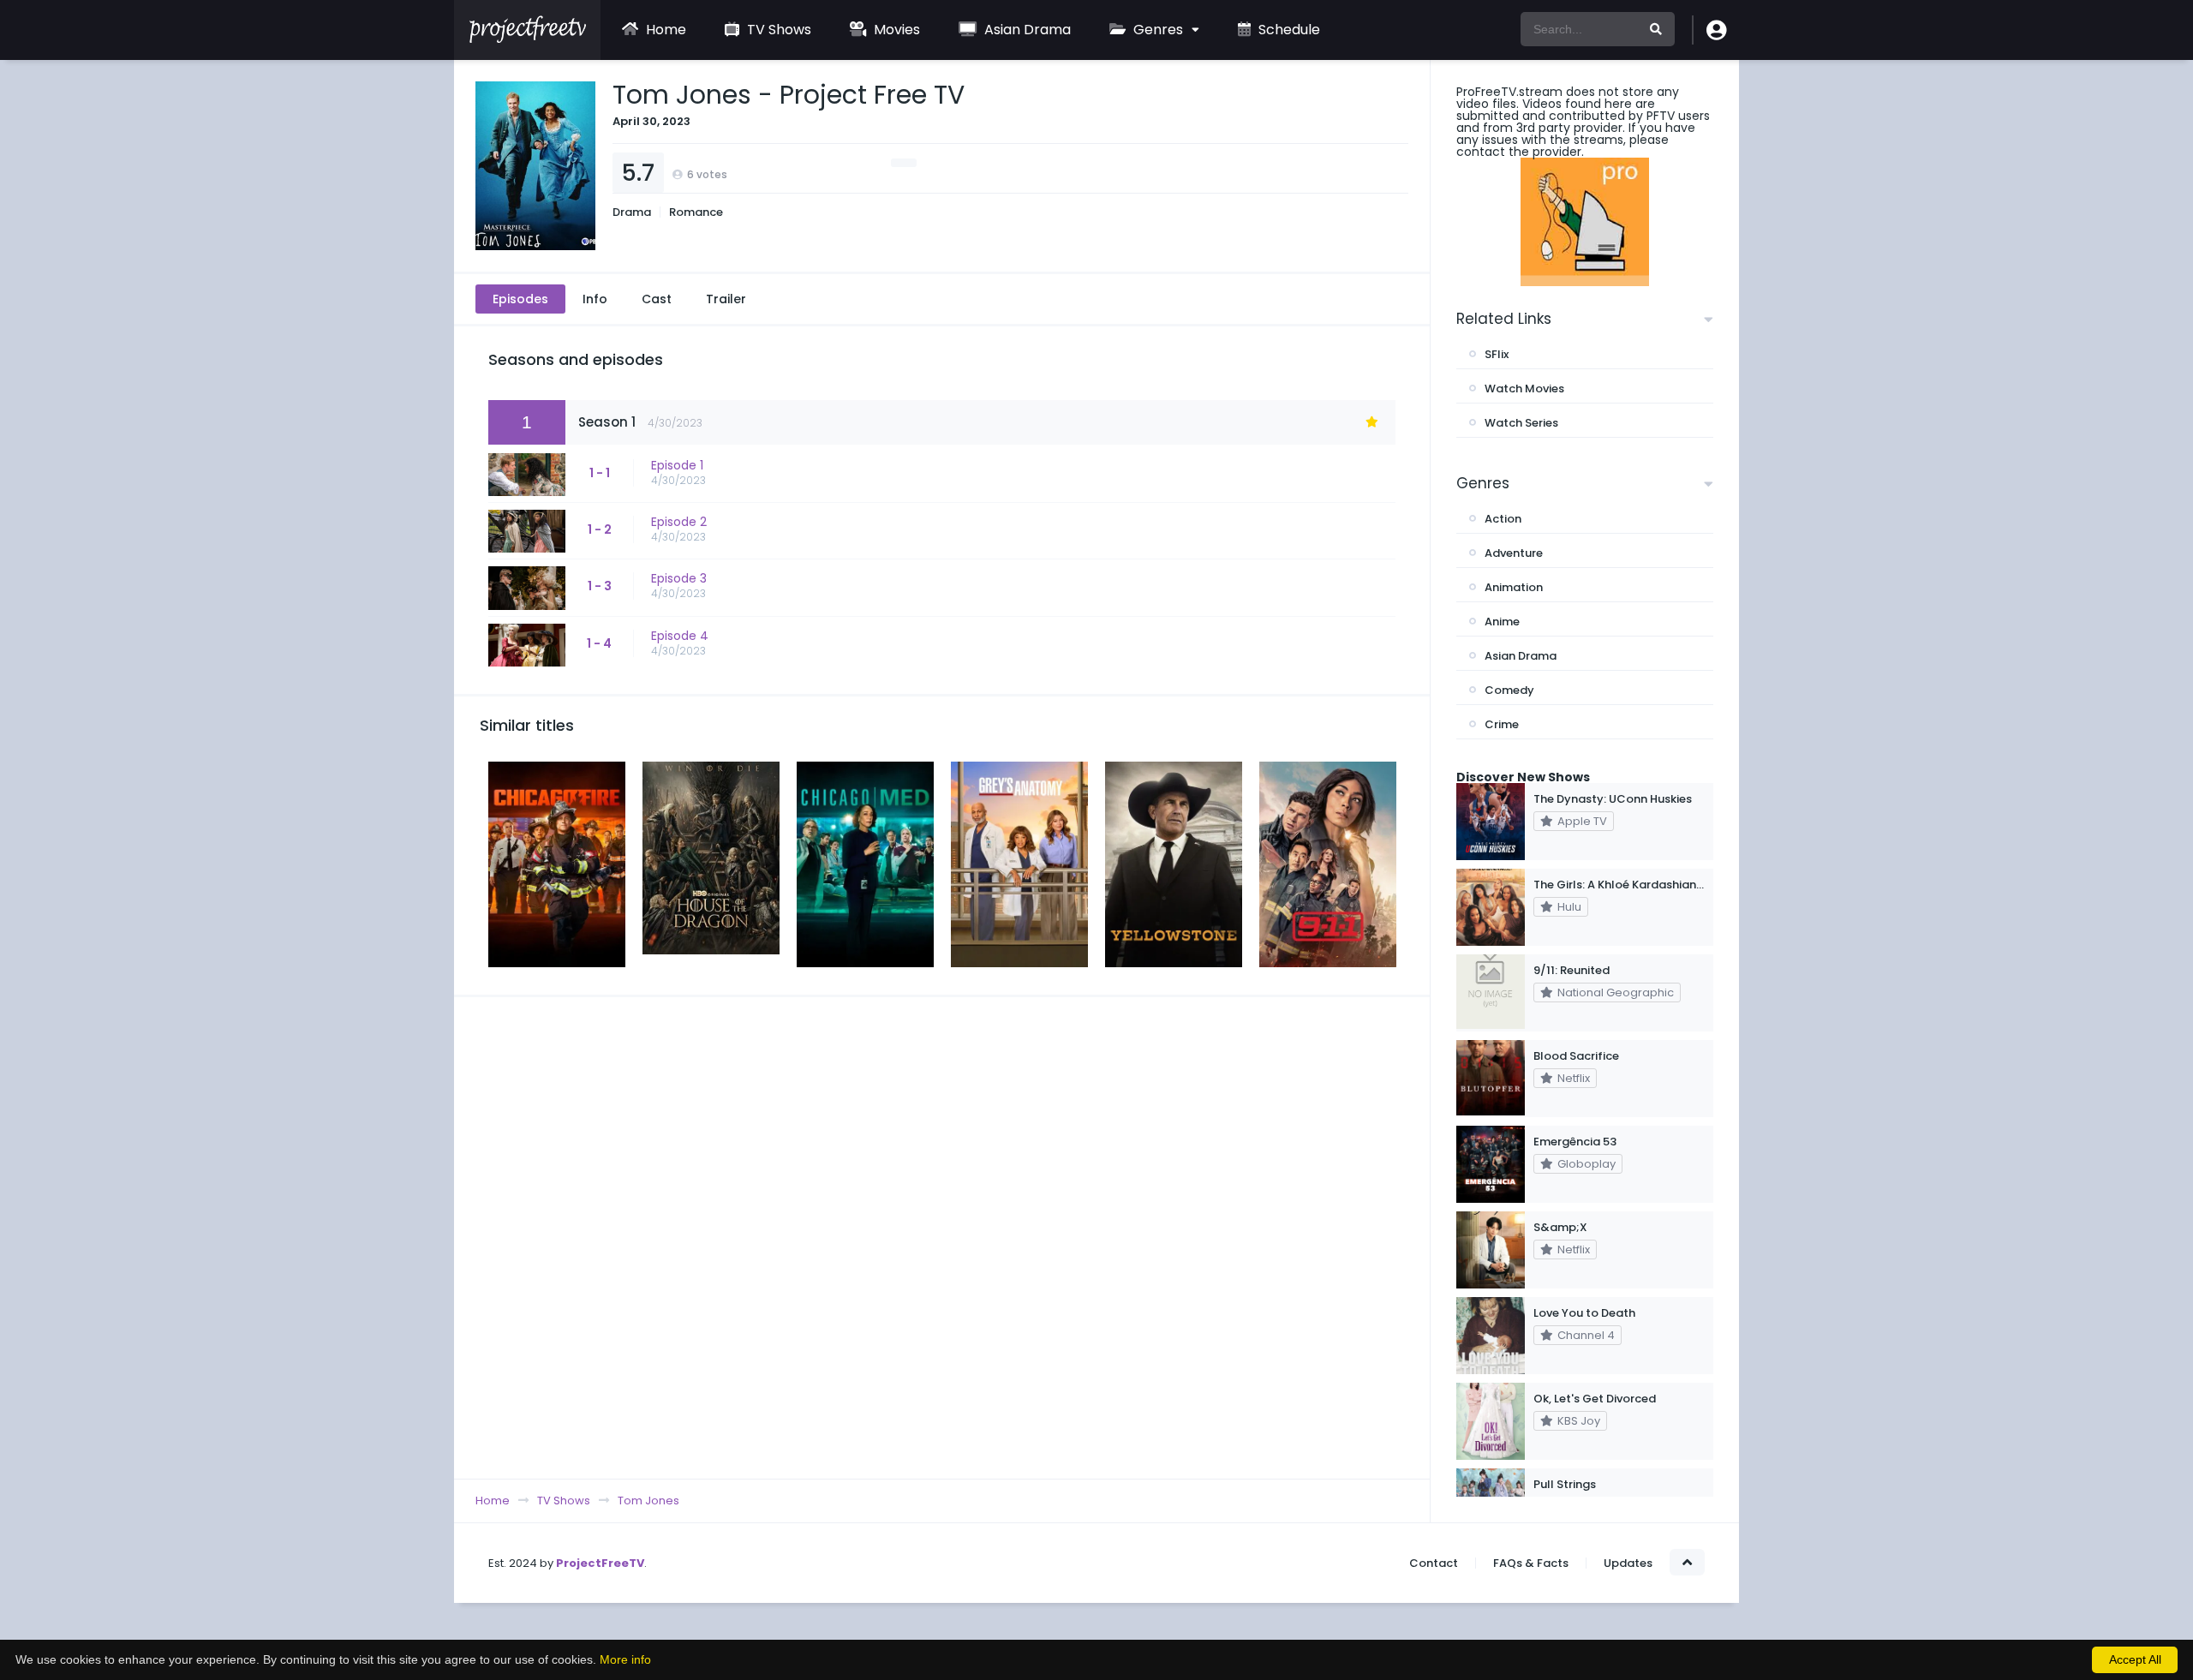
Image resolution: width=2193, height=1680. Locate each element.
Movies (895, 30)
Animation (1514, 587)
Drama (632, 212)
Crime (1502, 724)
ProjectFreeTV (600, 1563)
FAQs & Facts (1531, 1563)
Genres (1156, 30)
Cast (657, 299)
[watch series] (1585, 222)
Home (664, 30)
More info (625, 1659)
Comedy (1509, 690)
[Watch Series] (527, 39)
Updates (1628, 1563)
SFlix (1497, 354)
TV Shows (777, 30)
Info (595, 299)
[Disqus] (942, 1237)
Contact (1434, 1563)
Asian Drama (1026, 30)
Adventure (1514, 553)
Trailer (726, 299)
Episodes (520, 299)
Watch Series (1521, 423)
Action (1503, 519)
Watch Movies (1524, 389)
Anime (1502, 622)
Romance (696, 212)
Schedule (1288, 30)
